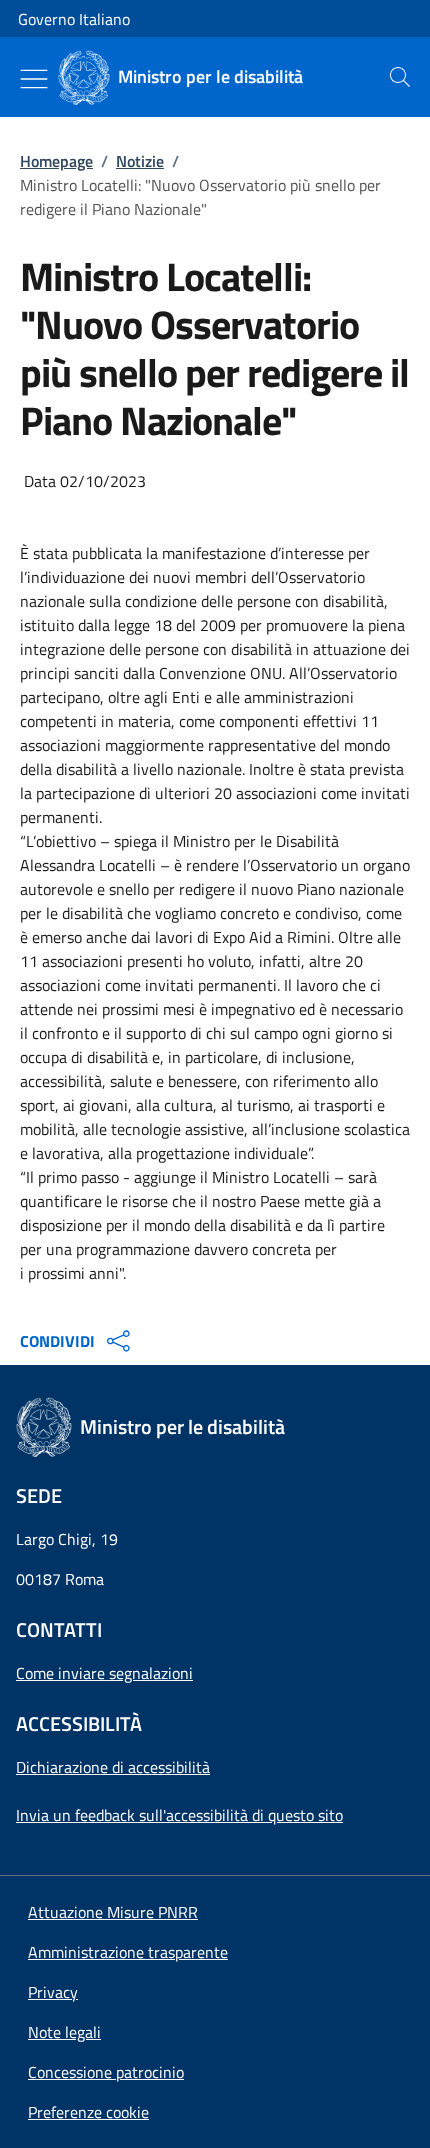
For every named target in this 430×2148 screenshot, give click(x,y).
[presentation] (400, 77)
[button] (88, 2112)
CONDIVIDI (57, 1341)
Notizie (140, 161)
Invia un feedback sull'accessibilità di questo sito (179, 1815)
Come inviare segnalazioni (104, 1673)
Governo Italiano (74, 19)
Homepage (56, 161)
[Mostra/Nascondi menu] (34, 79)
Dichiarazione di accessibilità (113, 1767)
